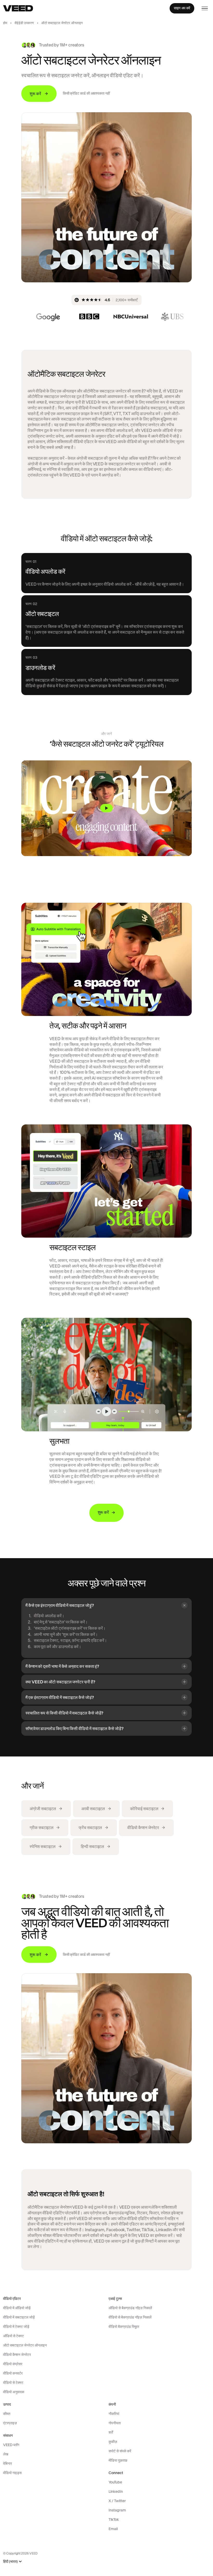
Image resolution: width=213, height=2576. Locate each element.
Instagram (117, 2510)
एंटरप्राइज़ (10, 2423)
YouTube (115, 2482)
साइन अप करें (182, 8)
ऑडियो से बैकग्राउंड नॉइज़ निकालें (130, 2308)
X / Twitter (117, 2501)
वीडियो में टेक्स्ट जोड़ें (16, 2327)
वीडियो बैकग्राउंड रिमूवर (124, 2327)
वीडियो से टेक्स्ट (13, 2383)
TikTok (114, 2519)
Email (113, 2529)
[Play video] (106, 808)
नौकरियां (114, 2414)
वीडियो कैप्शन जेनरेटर (17, 2355)
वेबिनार (8, 2463)
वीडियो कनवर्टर (13, 2373)
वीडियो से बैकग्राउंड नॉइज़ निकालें (130, 2317)
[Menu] (205, 8)
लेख (6, 2454)
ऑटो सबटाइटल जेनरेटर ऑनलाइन (25, 2345)
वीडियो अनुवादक (14, 2392)
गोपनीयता (115, 2423)
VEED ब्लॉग (11, 2445)
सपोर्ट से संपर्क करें (120, 2451)
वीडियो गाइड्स (12, 2473)
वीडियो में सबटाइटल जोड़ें (19, 2317)
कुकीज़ (113, 2442)
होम (5, 23)
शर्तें (111, 2432)
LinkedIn (116, 2491)
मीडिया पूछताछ (118, 2460)
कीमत (7, 2414)
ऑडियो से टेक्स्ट (14, 2336)
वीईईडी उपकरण (24, 23)
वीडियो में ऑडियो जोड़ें (17, 2308)
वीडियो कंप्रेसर (13, 2364)
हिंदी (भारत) (10, 2562)
